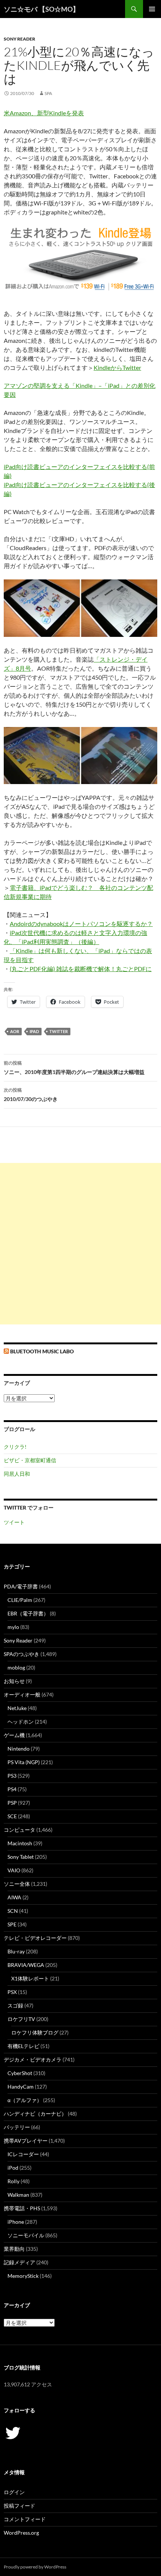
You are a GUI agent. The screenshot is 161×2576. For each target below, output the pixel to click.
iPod (13, 2168)
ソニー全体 (17, 1884)
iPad (34, 1031)
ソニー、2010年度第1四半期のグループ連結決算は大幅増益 (74, 1068)
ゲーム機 (14, 1735)
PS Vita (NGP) (24, 1762)
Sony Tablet (21, 1857)
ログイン (14, 2492)
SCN (13, 1911)
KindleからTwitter (117, 367)
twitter (59, 1031)
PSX (12, 1992)
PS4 (12, 1789)
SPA (48, 93)
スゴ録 (15, 2005)
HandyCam (21, 2087)
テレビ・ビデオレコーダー (35, 1938)
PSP (12, 1803)
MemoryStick (23, 2276)
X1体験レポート (30, 1978)
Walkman (18, 2195)
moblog (16, 1667)
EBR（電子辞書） (28, 1613)
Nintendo (19, 1749)
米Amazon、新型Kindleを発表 (44, 113)
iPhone (16, 2222)
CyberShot (20, 2073)
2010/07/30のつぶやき (31, 1095)
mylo (13, 1627)
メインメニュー (152, 9)
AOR (15, 1031)
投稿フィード (19, 2506)
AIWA (14, 1897)
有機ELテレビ (23, 2046)
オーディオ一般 (22, 1694)
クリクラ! (15, 1447)
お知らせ (14, 1681)
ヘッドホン (21, 1722)
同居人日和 (17, 1474)
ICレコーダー (23, 2154)
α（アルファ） (25, 2100)
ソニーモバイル (26, 2235)
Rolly (13, 2181)
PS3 (12, 1776)
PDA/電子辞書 (21, 1586)
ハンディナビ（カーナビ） (35, 2114)
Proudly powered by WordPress (35, 2567)
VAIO (14, 1870)
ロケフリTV (21, 2019)
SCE (12, 1816)
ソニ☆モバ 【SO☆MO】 (42, 9)
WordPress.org (21, 2533)
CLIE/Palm (20, 1600)
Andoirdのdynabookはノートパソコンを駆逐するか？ (81, 924)
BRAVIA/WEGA (26, 1965)
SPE (12, 1924)
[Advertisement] (80, 1244)
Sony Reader (19, 39)
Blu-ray (16, 1951)
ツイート (14, 1522)
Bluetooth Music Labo (42, 1351)
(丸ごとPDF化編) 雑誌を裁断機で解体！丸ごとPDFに (81, 969)
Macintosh (20, 1843)
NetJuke (17, 1708)
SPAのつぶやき (22, 1654)
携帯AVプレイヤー (26, 2141)
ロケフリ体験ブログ (35, 2032)
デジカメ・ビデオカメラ (33, 2059)
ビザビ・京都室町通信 (30, 1460)
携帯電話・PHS (22, 2208)
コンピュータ (19, 1830)
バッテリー (17, 2127)
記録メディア (19, 2262)
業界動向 (14, 2249)
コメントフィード (25, 2519)
